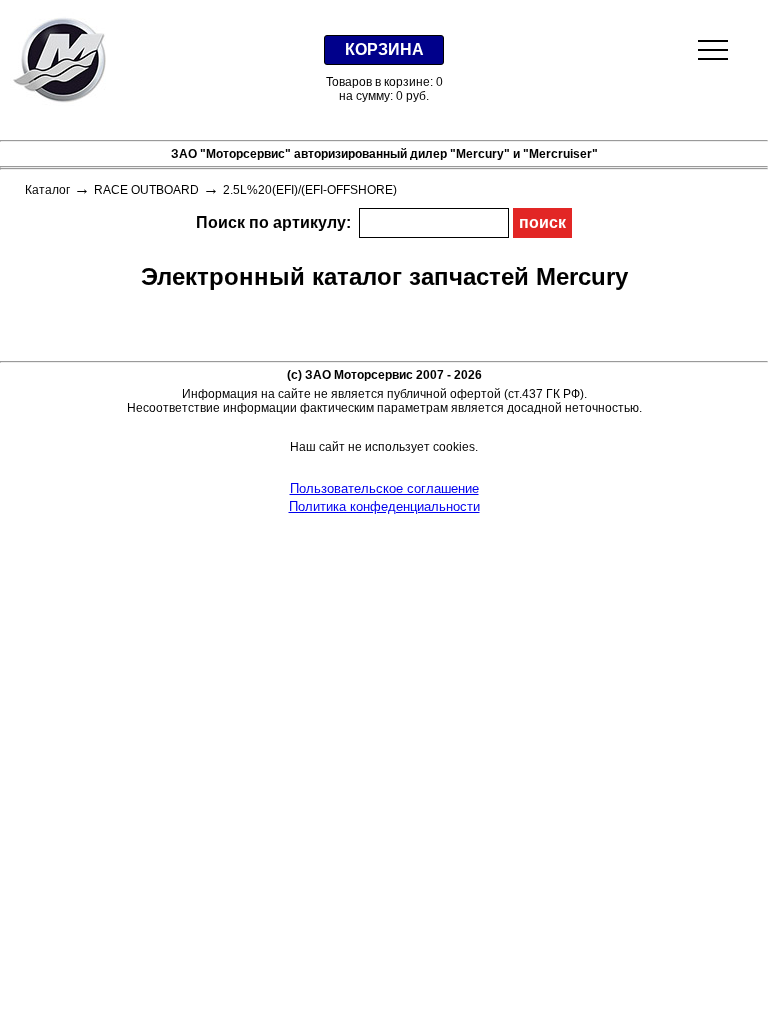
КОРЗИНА (384, 49)
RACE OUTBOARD (146, 190)
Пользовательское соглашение (384, 488)
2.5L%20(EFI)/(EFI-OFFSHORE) (310, 190)
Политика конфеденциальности (384, 506)
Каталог (47, 190)
